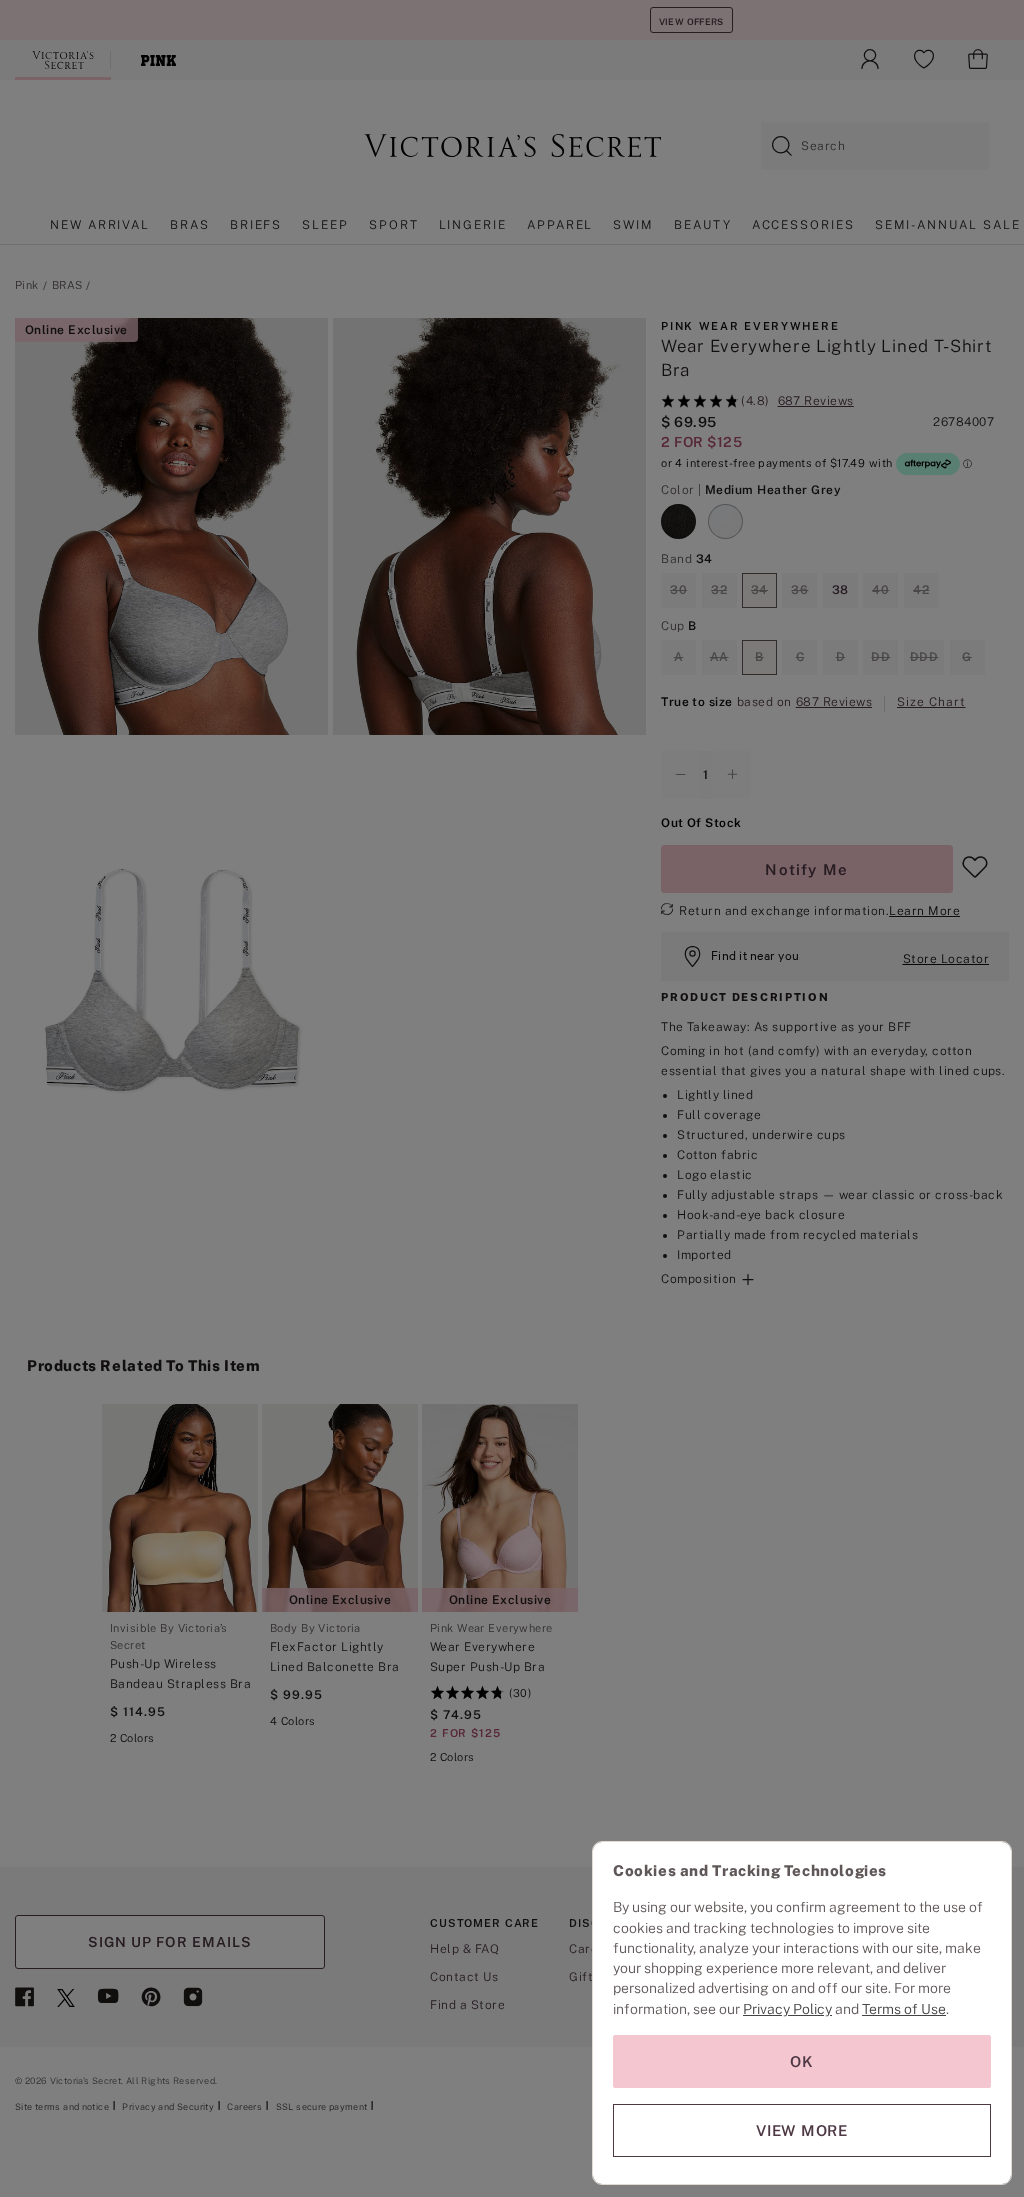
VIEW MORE (802, 2130)
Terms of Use (904, 2009)
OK (802, 2061)
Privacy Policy (787, 2009)
